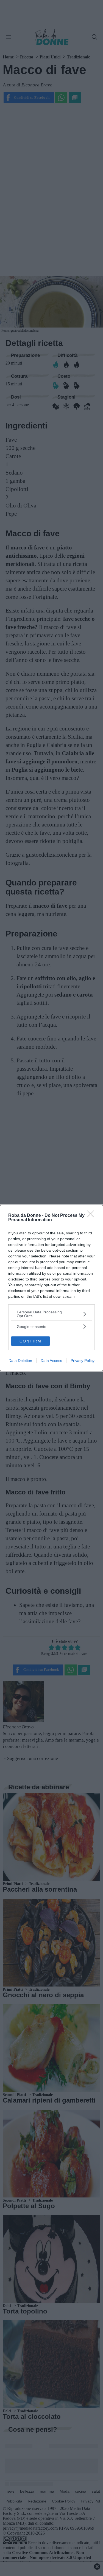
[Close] (92, 1216)
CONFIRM (30, 1341)
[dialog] (51, 1288)
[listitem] (51, 1314)
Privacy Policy (83, 1361)
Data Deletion (20, 1361)
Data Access (51, 1361)
